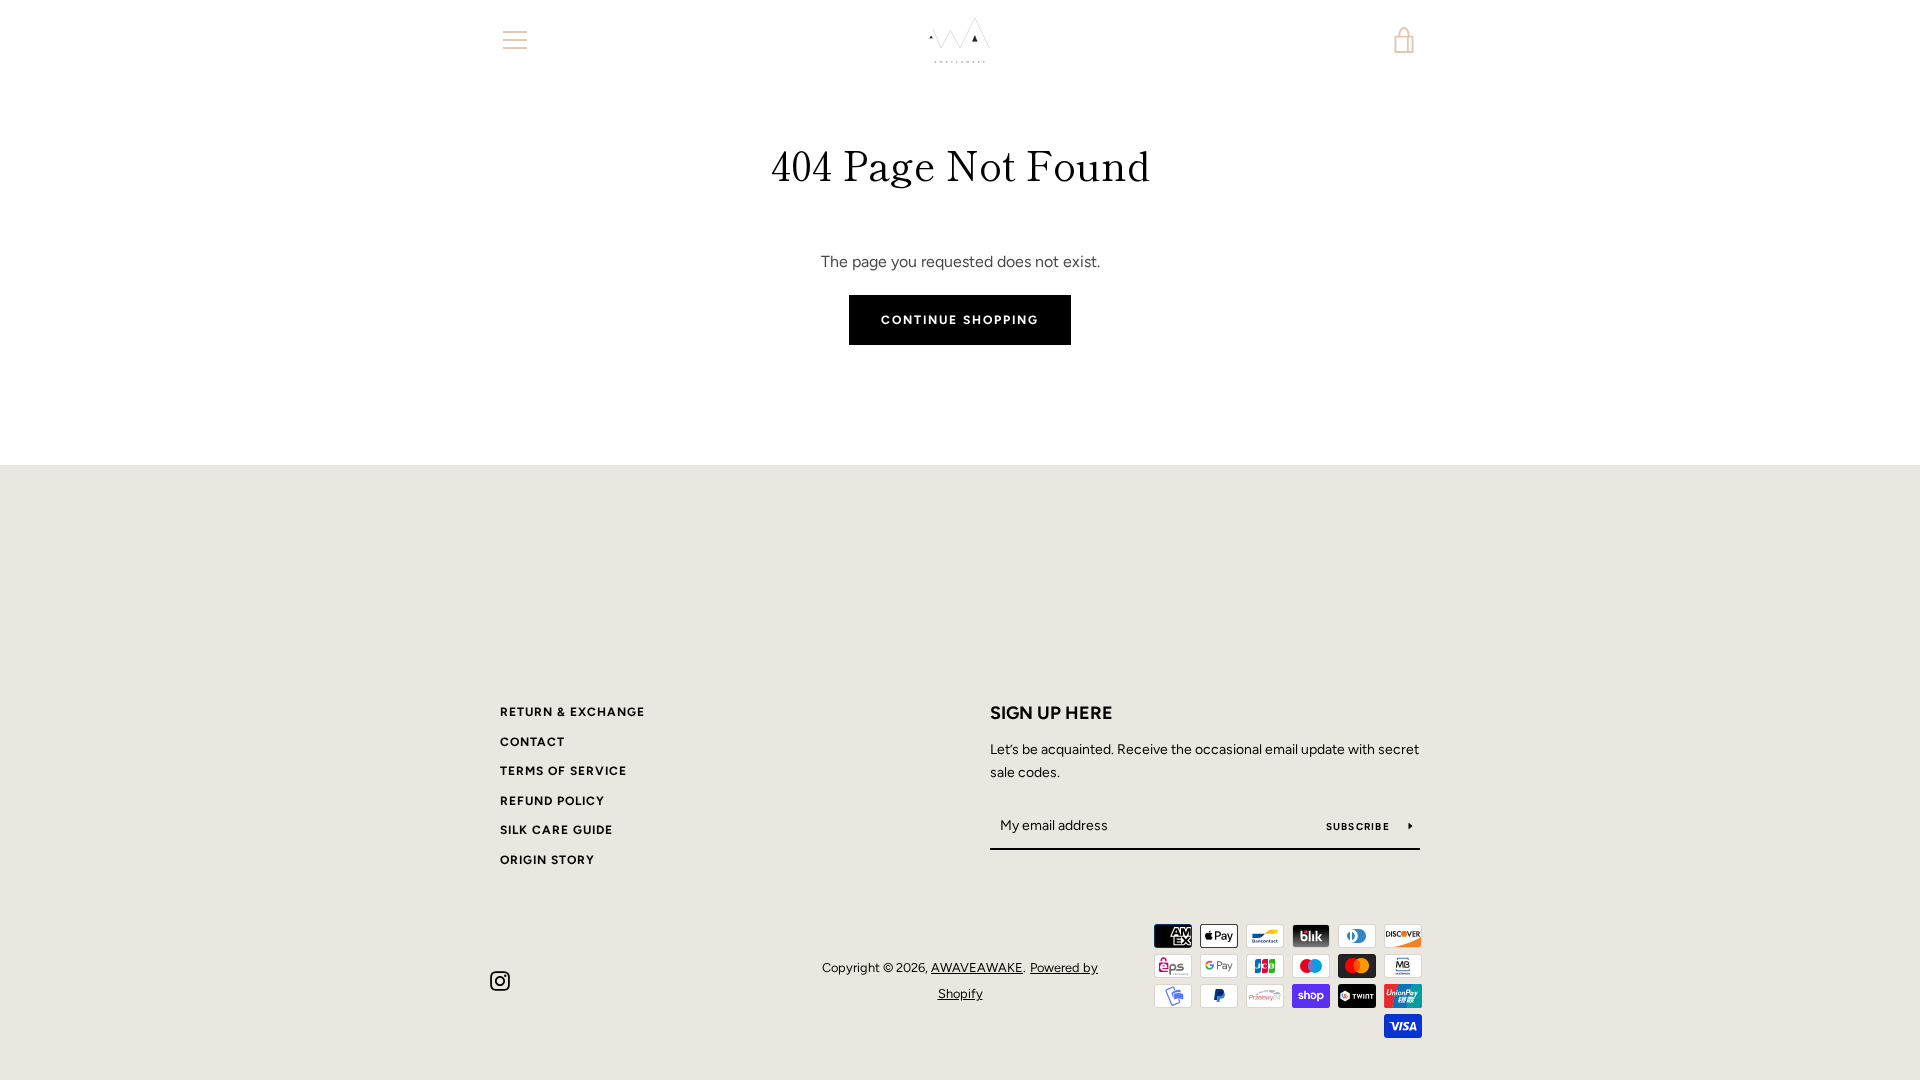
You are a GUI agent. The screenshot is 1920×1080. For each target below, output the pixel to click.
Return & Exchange (572, 712)
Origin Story (547, 860)
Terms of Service (563, 771)
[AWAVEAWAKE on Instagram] (500, 979)
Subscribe (1360, 826)
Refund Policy (552, 801)
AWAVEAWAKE (977, 967)
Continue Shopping (960, 320)
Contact (532, 742)
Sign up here (1051, 713)
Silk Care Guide (556, 830)
